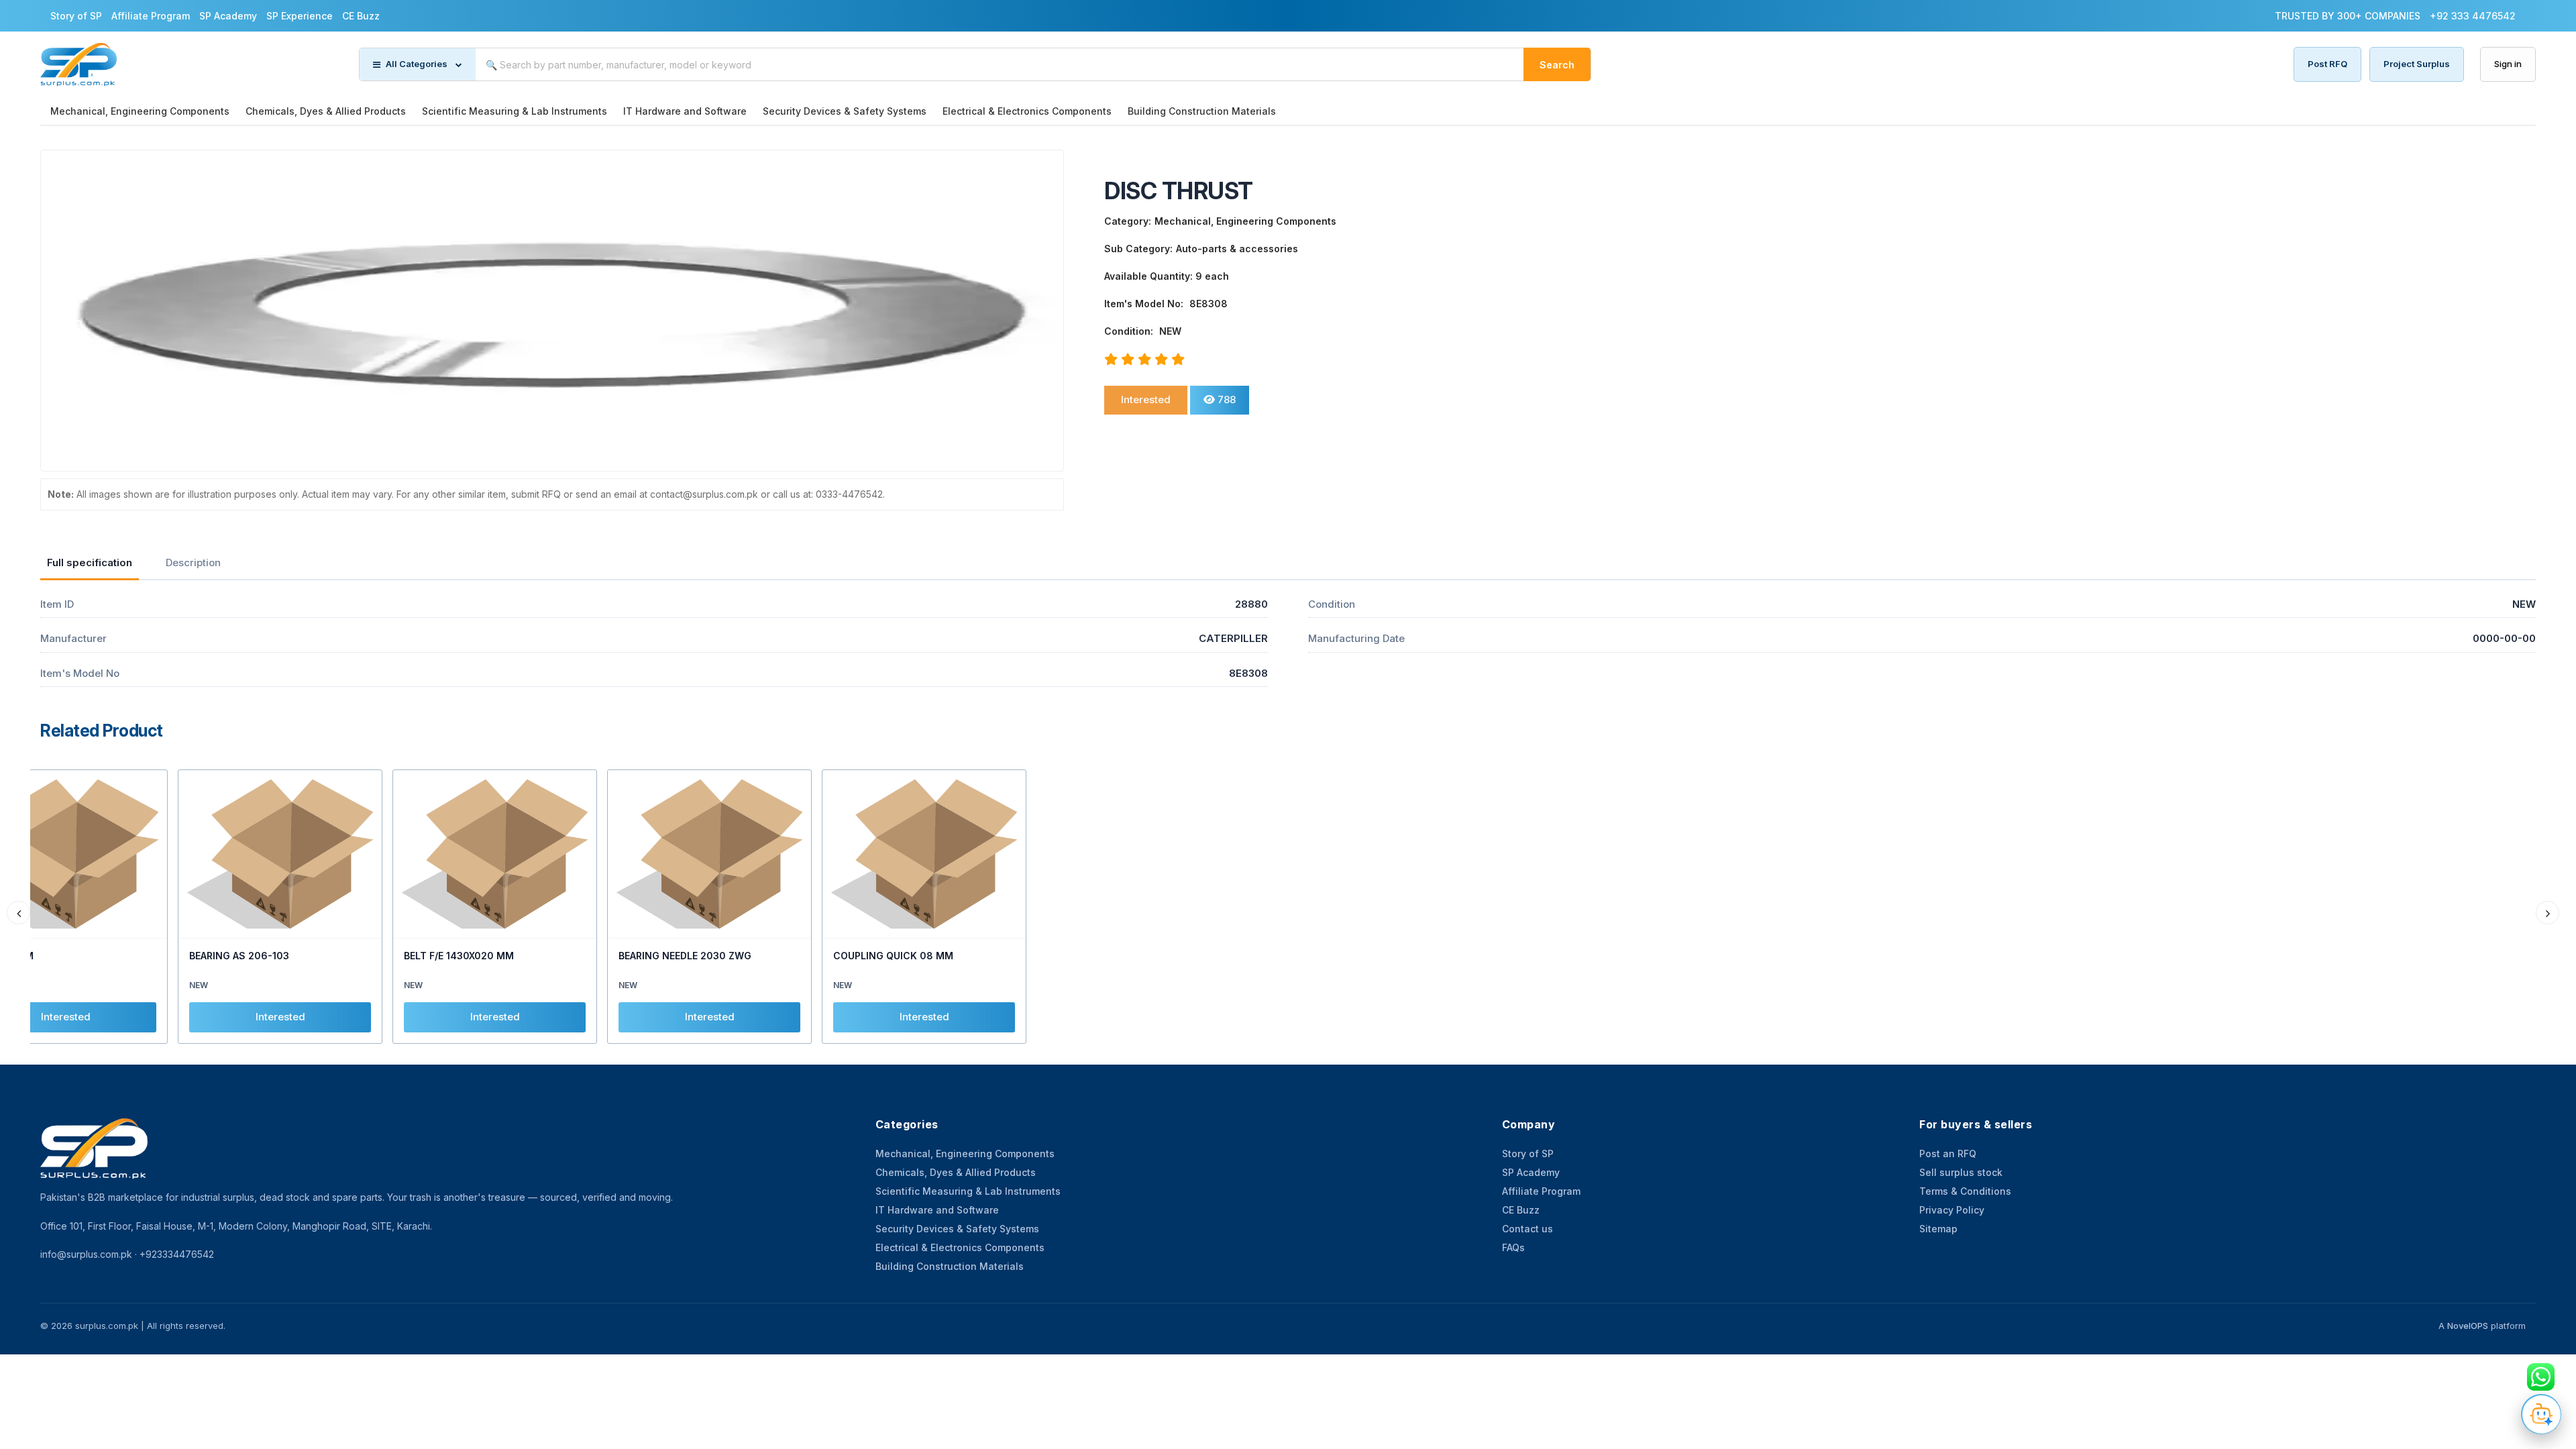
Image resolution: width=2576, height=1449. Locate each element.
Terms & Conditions (1965, 1191)
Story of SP (76, 16)
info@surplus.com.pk (86, 1254)
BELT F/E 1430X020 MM (459, 956)
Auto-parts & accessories (1237, 249)
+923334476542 (177, 1254)
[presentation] (18, 913)
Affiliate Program (151, 16)
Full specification (90, 562)
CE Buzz (361, 16)
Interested (1146, 399)
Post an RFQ (1948, 1153)
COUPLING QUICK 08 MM (893, 956)
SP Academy (228, 16)
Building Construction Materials (1202, 111)
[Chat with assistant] (2541, 1414)
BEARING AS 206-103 (239, 956)
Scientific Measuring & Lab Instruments (515, 111)
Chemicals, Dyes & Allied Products (326, 111)
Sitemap (1938, 1229)
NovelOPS (2468, 1326)
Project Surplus (2417, 64)
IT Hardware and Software (685, 111)
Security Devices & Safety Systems (845, 111)
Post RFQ (2327, 64)
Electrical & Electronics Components (1027, 111)
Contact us (1527, 1229)
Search (1557, 65)
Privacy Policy (1952, 1210)
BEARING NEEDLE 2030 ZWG (685, 956)
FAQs (1513, 1247)
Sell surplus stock (1961, 1172)
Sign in (2508, 64)
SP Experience (300, 16)
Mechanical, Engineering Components (140, 111)
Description (193, 562)
